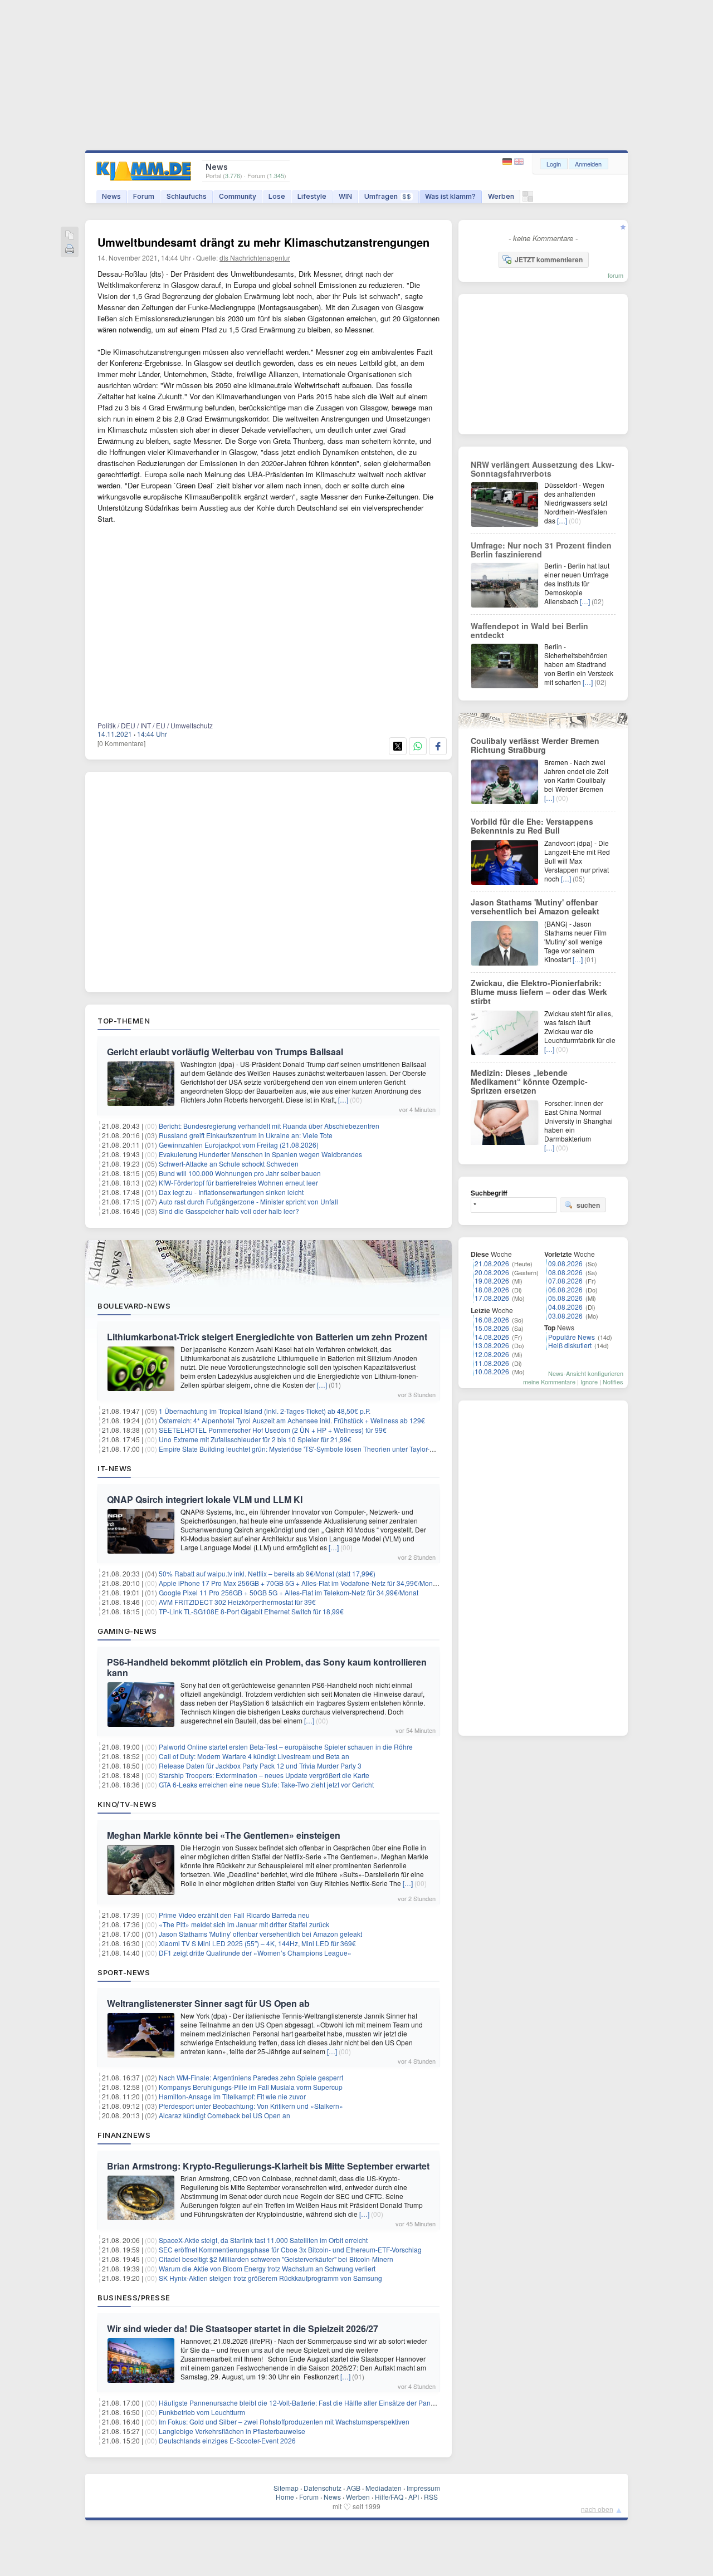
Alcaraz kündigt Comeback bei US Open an (224, 2115)
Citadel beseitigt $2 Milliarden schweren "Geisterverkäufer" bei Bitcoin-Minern (276, 2259)
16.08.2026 (492, 1319)
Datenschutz (323, 2488)
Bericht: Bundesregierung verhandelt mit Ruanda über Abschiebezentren (269, 1126)
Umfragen (388, 196)
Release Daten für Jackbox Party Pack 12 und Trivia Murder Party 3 (260, 1766)
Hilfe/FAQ (389, 2497)
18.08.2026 (492, 1289)
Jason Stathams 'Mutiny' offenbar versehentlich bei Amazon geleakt (260, 1934)
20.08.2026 (492, 1272)
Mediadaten (384, 2488)
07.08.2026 (565, 1280)
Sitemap (286, 2488)
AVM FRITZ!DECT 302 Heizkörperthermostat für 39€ (237, 1602)
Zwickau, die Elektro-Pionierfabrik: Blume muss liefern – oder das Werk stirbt (539, 992)
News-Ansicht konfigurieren (586, 1373)
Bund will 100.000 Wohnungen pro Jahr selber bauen (240, 1173)
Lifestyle (312, 196)
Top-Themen (124, 1021)
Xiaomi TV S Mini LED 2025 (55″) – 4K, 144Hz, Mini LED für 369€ (257, 1943)
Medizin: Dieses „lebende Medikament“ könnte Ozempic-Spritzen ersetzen (529, 1081)
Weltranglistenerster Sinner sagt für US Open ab (208, 2003)
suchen (588, 1205)
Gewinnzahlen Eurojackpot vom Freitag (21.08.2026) (239, 1145)
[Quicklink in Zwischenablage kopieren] (70, 236)
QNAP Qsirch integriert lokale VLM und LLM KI (205, 1499)
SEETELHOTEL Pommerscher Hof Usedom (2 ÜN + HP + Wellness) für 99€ (273, 1430)
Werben (501, 196)
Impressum (423, 2488)
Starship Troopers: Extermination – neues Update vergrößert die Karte (264, 1775)
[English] (519, 162)
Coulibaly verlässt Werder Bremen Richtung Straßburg (535, 745)
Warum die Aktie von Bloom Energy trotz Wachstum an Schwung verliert (267, 2268)
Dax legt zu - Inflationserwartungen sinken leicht (231, 1192)
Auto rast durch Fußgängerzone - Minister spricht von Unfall (248, 1201)
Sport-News (124, 1972)
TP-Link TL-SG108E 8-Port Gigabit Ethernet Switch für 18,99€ (251, 1611)
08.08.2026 (565, 1272)
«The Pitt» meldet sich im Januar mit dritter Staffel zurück (244, 1924)
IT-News (115, 1468)
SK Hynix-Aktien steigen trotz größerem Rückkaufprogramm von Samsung (270, 2278)
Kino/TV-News (127, 1804)
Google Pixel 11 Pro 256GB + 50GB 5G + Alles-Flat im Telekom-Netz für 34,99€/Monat (289, 1592)
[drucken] (70, 250)
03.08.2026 (565, 1316)
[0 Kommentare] (121, 743)
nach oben (597, 2509)
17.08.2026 (492, 1298)
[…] (343, 1100)
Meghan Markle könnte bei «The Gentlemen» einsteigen (224, 1835)
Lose (277, 196)
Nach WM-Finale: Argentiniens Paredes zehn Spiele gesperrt (251, 2077)
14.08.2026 (492, 1337)
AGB (353, 2488)
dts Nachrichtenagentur (255, 258)
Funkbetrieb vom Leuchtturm (202, 2412)
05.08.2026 (565, 1298)
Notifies (613, 1382)
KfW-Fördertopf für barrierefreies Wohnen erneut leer (238, 1182)
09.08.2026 (565, 1263)
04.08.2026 (565, 1307)
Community (238, 196)
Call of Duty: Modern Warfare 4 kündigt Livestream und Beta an (254, 1756)
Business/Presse (134, 2298)
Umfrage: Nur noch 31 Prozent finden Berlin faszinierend (541, 550)
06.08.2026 (565, 1289)
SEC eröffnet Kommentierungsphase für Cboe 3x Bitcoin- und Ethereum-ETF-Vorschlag (290, 2249)
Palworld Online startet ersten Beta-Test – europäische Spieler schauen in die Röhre (286, 1747)
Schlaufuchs (187, 196)
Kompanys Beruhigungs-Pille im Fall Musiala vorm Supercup (251, 2087)
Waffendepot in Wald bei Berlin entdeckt (529, 630)
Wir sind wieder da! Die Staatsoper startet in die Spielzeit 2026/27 (243, 2328)
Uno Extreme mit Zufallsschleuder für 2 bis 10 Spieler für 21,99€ (255, 1439)
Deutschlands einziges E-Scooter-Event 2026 (227, 2440)
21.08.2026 (492, 1263)
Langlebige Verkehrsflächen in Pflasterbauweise (232, 2431)
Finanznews (124, 2135)
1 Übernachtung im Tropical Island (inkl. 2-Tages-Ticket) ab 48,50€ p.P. (265, 1411)
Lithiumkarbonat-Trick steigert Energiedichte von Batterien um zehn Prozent (267, 1337)
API (414, 2497)
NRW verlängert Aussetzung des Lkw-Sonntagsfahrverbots (543, 469)
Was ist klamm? (450, 196)
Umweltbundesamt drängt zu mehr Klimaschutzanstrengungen (263, 242)
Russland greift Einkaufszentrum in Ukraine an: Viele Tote (246, 1135)
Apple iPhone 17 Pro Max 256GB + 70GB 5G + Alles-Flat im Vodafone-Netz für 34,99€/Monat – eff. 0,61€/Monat (326, 1583)
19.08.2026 (492, 1280)
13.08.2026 (492, 1345)
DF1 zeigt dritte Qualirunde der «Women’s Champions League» (255, 1953)
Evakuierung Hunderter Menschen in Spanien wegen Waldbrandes (260, 1154)
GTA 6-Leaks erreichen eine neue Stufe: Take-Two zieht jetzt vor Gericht (266, 1784)
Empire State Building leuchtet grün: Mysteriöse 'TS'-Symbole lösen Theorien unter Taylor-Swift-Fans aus (316, 1449)
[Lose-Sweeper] (528, 199)
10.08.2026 (492, 1371)
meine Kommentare (549, 1382)
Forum (144, 196)
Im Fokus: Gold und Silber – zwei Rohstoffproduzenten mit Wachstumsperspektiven (284, 2421)
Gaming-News (127, 1631)
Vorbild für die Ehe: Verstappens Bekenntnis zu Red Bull (532, 826)
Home (285, 2497)
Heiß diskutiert (570, 1345)
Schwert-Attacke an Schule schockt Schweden (229, 1164)
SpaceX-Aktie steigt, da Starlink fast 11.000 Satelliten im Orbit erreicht (263, 2240)
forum (616, 275)
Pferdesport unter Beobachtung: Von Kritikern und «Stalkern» (251, 2106)
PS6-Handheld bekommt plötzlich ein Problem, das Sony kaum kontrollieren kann (267, 1667)
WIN (345, 196)
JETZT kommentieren (549, 259)
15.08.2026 (492, 1328)
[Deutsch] (508, 162)
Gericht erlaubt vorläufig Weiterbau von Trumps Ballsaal (225, 1052)
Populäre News (572, 1337)
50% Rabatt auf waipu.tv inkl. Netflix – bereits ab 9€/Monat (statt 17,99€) (267, 1573)
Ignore (589, 1382)
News (111, 196)
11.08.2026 (492, 1363)
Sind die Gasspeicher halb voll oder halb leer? (229, 1211)
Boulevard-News (134, 1306)
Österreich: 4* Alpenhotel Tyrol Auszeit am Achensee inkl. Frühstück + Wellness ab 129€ (292, 1420)
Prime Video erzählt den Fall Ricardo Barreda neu (234, 1915)
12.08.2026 (492, 1354)
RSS (431, 2497)
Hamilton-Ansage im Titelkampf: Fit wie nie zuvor (232, 2096)
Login (554, 164)
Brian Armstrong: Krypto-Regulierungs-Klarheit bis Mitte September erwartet (268, 2166)
